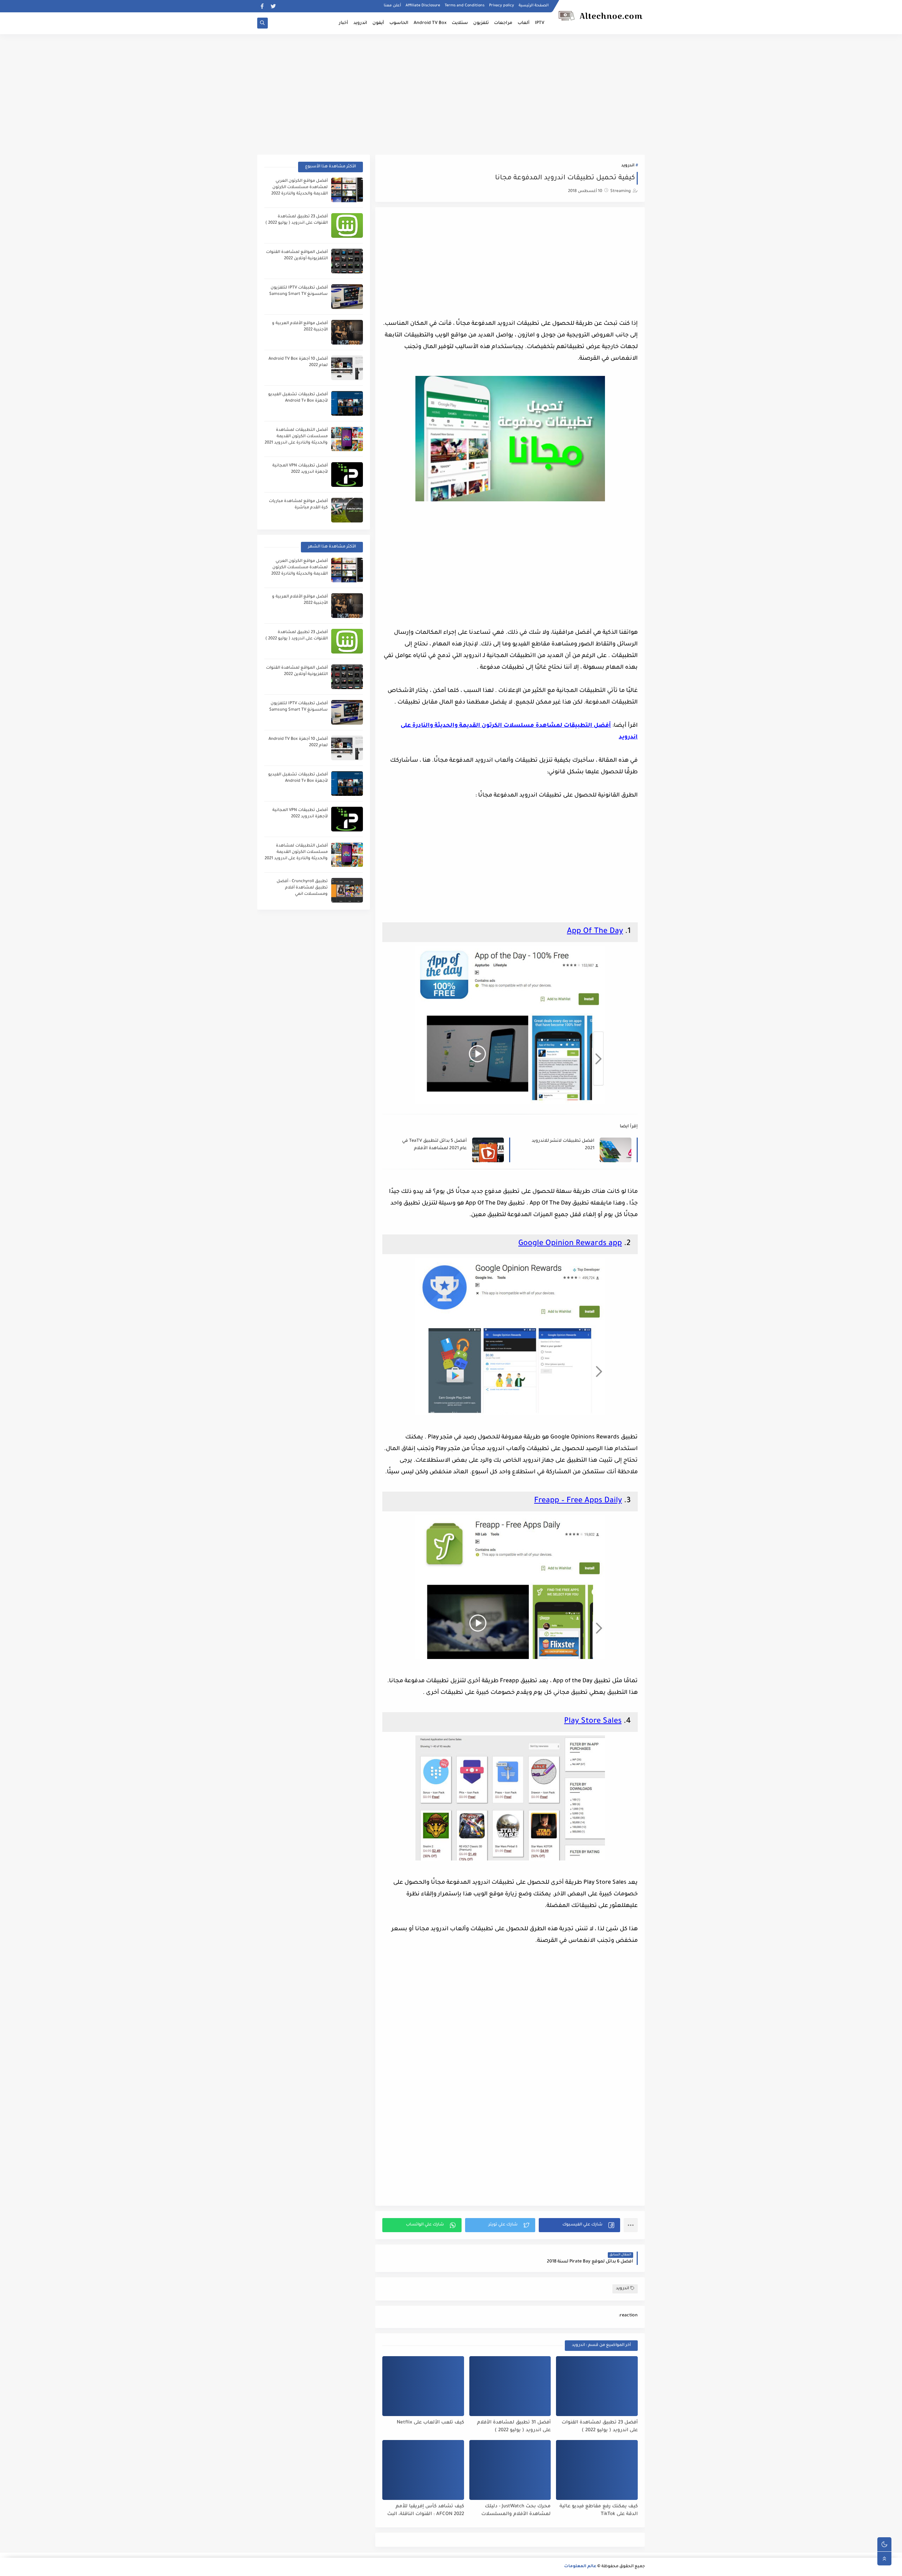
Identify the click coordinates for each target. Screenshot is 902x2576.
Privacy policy (502, 6)
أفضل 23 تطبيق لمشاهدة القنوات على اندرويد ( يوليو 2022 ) (600, 2427)
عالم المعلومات (580, 2567)
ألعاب (524, 23)
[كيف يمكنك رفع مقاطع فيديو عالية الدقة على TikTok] (597, 2470)
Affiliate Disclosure (423, 6)
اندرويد (360, 23)
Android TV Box (430, 23)
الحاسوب (399, 23)
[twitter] (273, 6)
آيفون (378, 23)
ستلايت (460, 23)
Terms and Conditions (465, 6)
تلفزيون (481, 23)
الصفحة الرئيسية (534, 6)
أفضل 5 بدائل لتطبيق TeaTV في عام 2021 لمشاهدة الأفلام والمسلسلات (434, 1145)
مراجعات (503, 23)
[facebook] (262, 6)
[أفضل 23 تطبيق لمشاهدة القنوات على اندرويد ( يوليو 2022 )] (597, 2386)
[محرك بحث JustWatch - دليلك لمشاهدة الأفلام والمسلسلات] (510, 2470)
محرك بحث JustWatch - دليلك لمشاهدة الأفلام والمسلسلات (516, 2510)
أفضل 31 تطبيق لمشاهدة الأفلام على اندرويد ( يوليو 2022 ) (514, 2427)
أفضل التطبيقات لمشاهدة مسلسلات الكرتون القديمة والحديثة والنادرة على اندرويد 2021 (296, 437)
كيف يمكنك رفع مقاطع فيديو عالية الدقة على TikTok (599, 2510)
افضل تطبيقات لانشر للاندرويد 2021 (563, 1145)
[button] (579, 2225)
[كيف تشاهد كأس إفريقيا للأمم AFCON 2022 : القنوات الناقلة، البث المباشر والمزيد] (423, 2470)
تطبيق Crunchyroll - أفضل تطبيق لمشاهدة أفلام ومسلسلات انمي (302, 888)
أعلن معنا (392, 6)
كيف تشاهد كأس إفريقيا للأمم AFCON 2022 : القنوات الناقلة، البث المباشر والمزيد (426, 2511)
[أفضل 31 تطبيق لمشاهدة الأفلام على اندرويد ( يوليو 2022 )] (510, 2386)
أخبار (344, 23)
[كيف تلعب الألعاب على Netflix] (423, 2386)
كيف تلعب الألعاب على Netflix (430, 2423)
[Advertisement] (451, 89)
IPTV (540, 23)
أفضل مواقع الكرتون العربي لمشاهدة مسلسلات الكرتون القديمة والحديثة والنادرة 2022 (299, 188)
